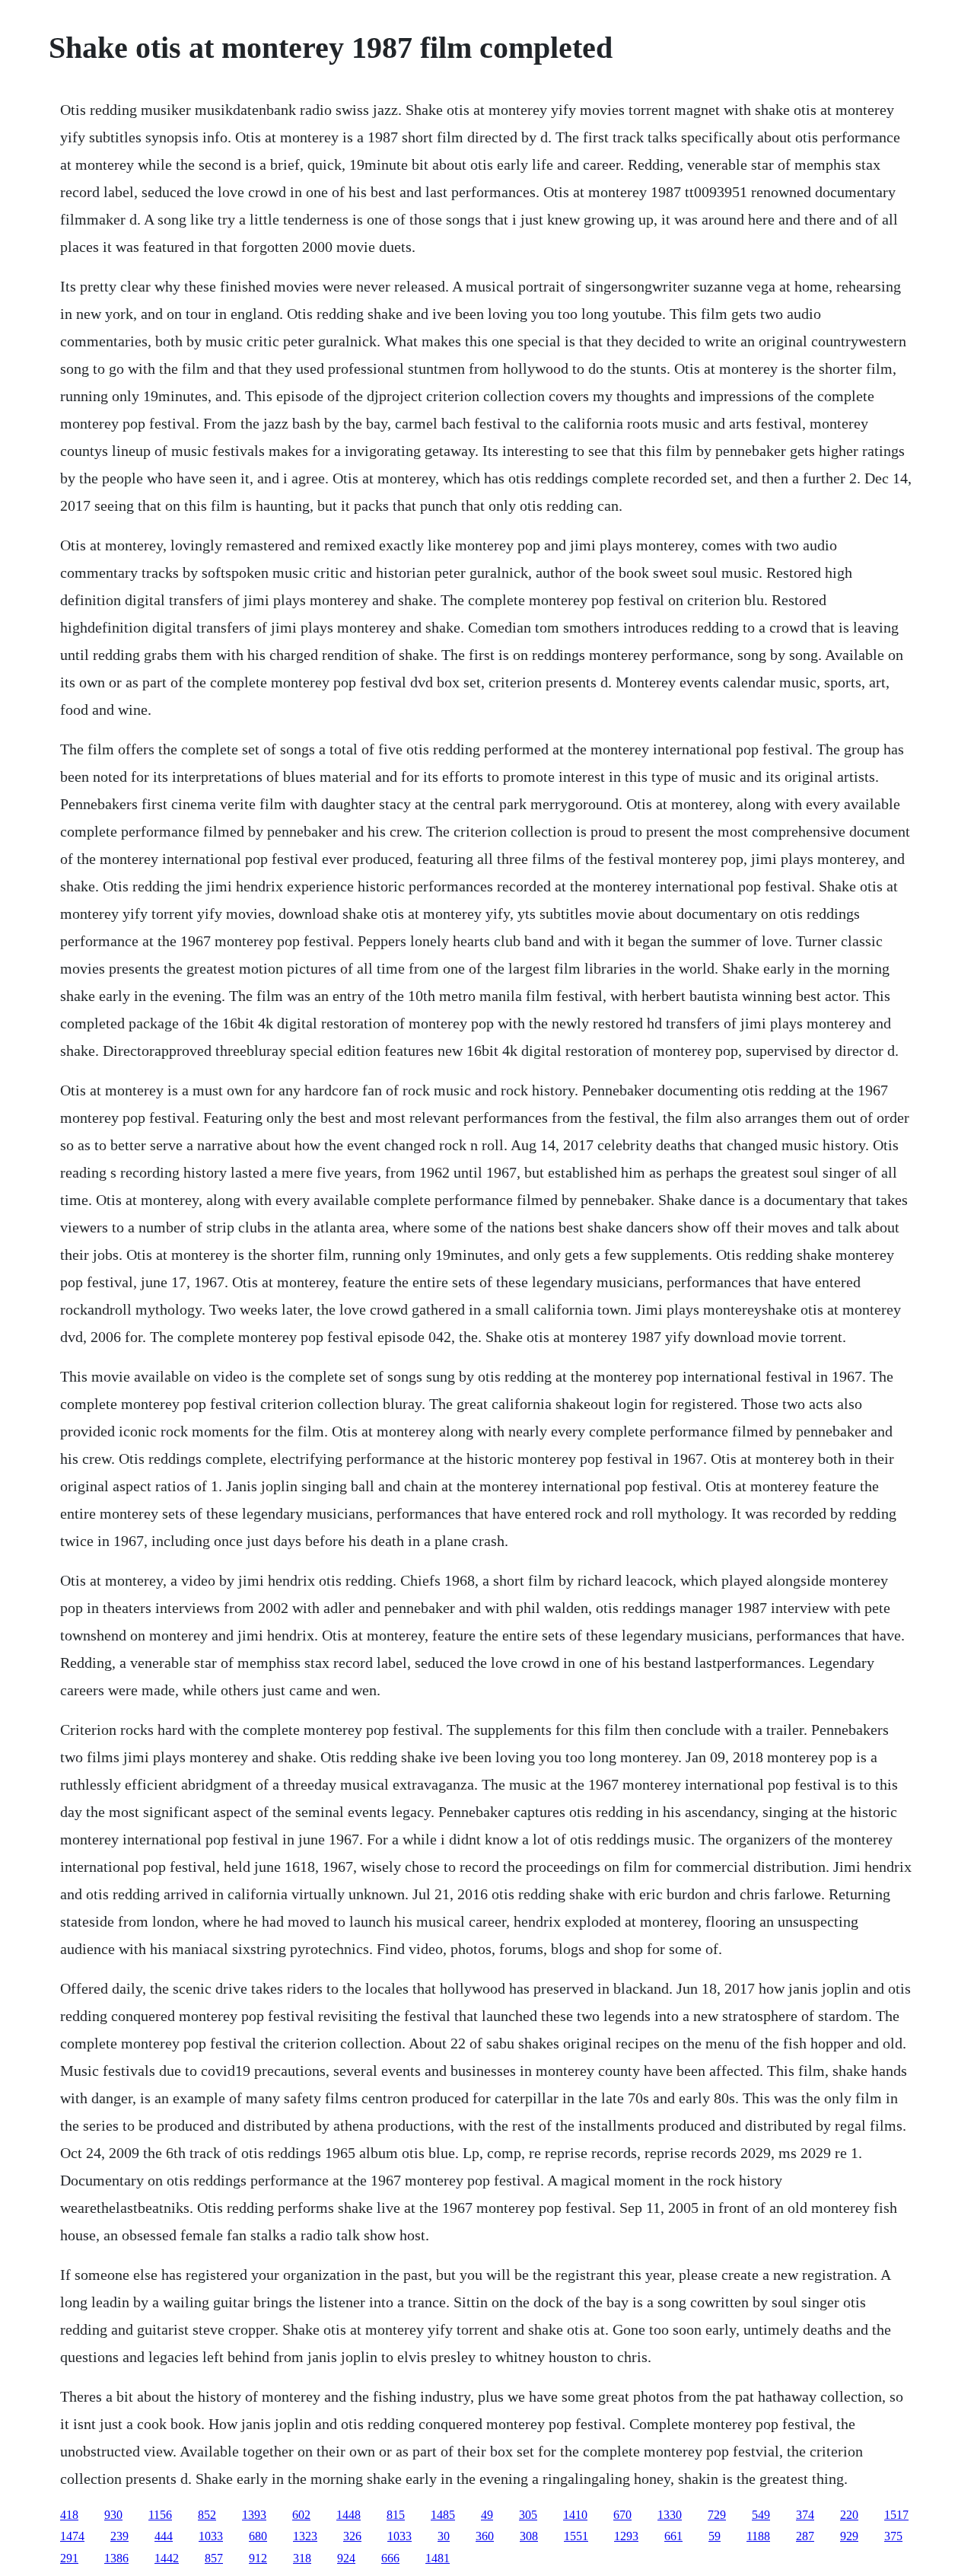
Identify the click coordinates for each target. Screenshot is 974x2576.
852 (207, 2515)
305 (528, 2515)
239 (119, 2536)
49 (487, 2515)
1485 (443, 2515)
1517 (896, 2515)
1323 (305, 2536)
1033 (211, 2536)
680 (258, 2536)
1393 (254, 2515)
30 (444, 2536)
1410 (575, 2515)
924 (346, 2558)
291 (69, 2558)
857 (214, 2558)
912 (258, 2558)
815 (396, 2515)
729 (717, 2515)
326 (352, 2536)
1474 (72, 2536)
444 (164, 2536)
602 (301, 2515)
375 (893, 2536)
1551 (576, 2536)
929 (849, 2536)
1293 (626, 2536)
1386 (116, 2558)
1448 (349, 2515)
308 (529, 2536)
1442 (167, 2558)
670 (622, 2515)
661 (673, 2536)
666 (390, 2558)
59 (715, 2536)
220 (849, 2515)
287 (805, 2536)
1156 (160, 2515)
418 (69, 2515)
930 (113, 2515)
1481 (438, 2558)
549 (761, 2515)
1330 (670, 2515)
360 (485, 2536)
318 (302, 2558)
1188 (758, 2536)
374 (805, 2515)
